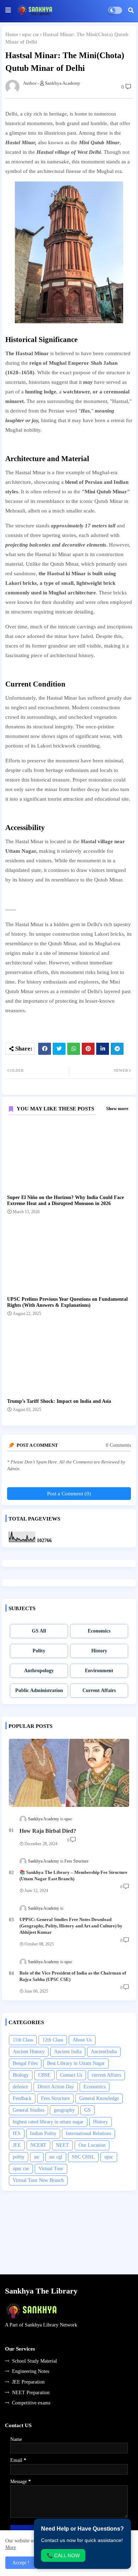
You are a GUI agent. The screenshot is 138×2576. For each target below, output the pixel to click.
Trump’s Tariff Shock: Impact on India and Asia (59, 1401)
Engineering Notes (31, 2371)
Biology (21, 2075)
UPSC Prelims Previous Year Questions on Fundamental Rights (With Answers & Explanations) (67, 1302)
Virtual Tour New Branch (38, 2180)
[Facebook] (45, 1049)
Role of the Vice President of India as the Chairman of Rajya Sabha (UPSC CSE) (73, 1976)
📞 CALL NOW (63, 2555)
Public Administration (39, 1690)
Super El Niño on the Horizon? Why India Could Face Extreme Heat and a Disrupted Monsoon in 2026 (65, 1200)
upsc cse (30, 35)
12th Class (53, 2040)
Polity (39, 1651)
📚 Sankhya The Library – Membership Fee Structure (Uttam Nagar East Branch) (73, 1875)
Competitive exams (31, 2403)
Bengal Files (25, 2063)
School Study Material (34, 2361)
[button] (131, 10)
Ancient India (68, 2052)
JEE (17, 2145)
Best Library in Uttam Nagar (76, 2063)
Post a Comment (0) (69, 1494)
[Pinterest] (88, 1049)
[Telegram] (117, 1049)
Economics (99, 1631)
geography (64, 2110)
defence (20, 2087)
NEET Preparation (31, 2393)
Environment (99, 1671)
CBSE (44, 2075)
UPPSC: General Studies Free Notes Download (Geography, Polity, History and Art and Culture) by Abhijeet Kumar (71, 1926)
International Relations (88, 2133)
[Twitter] (59, 1049)
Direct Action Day (56, 2087)
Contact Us (71, 2075)
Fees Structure (55, 2098)
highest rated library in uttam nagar (48, 2122)
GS (87, 2110)
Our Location (92, 2145)
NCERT (38, 2145)
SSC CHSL (83, 2157)
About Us (82, 2040)
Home (12, 35)
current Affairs (106, 2075)
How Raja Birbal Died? (48, 1831)
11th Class (23, 2040)
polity (19, 2157)
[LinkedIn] (103, 1049)
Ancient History (29, 2052)
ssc (37, 2157)
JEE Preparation (28, 2382)
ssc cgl (56, 2157)
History (99, 1651)
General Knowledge (99, 2098)
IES (17, 2133)
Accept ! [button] (21, 2563)
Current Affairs (99, 1690)
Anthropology (39, 1671)
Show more (117, 1108)
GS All (39, 1631)
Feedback (22, 2098)
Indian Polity (43, 2133)
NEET (62, 2145)
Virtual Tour (51, 2169)
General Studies (28, 2110)
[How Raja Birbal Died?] (69, 1773)
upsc (109, 2157)
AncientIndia (104, 2052)
